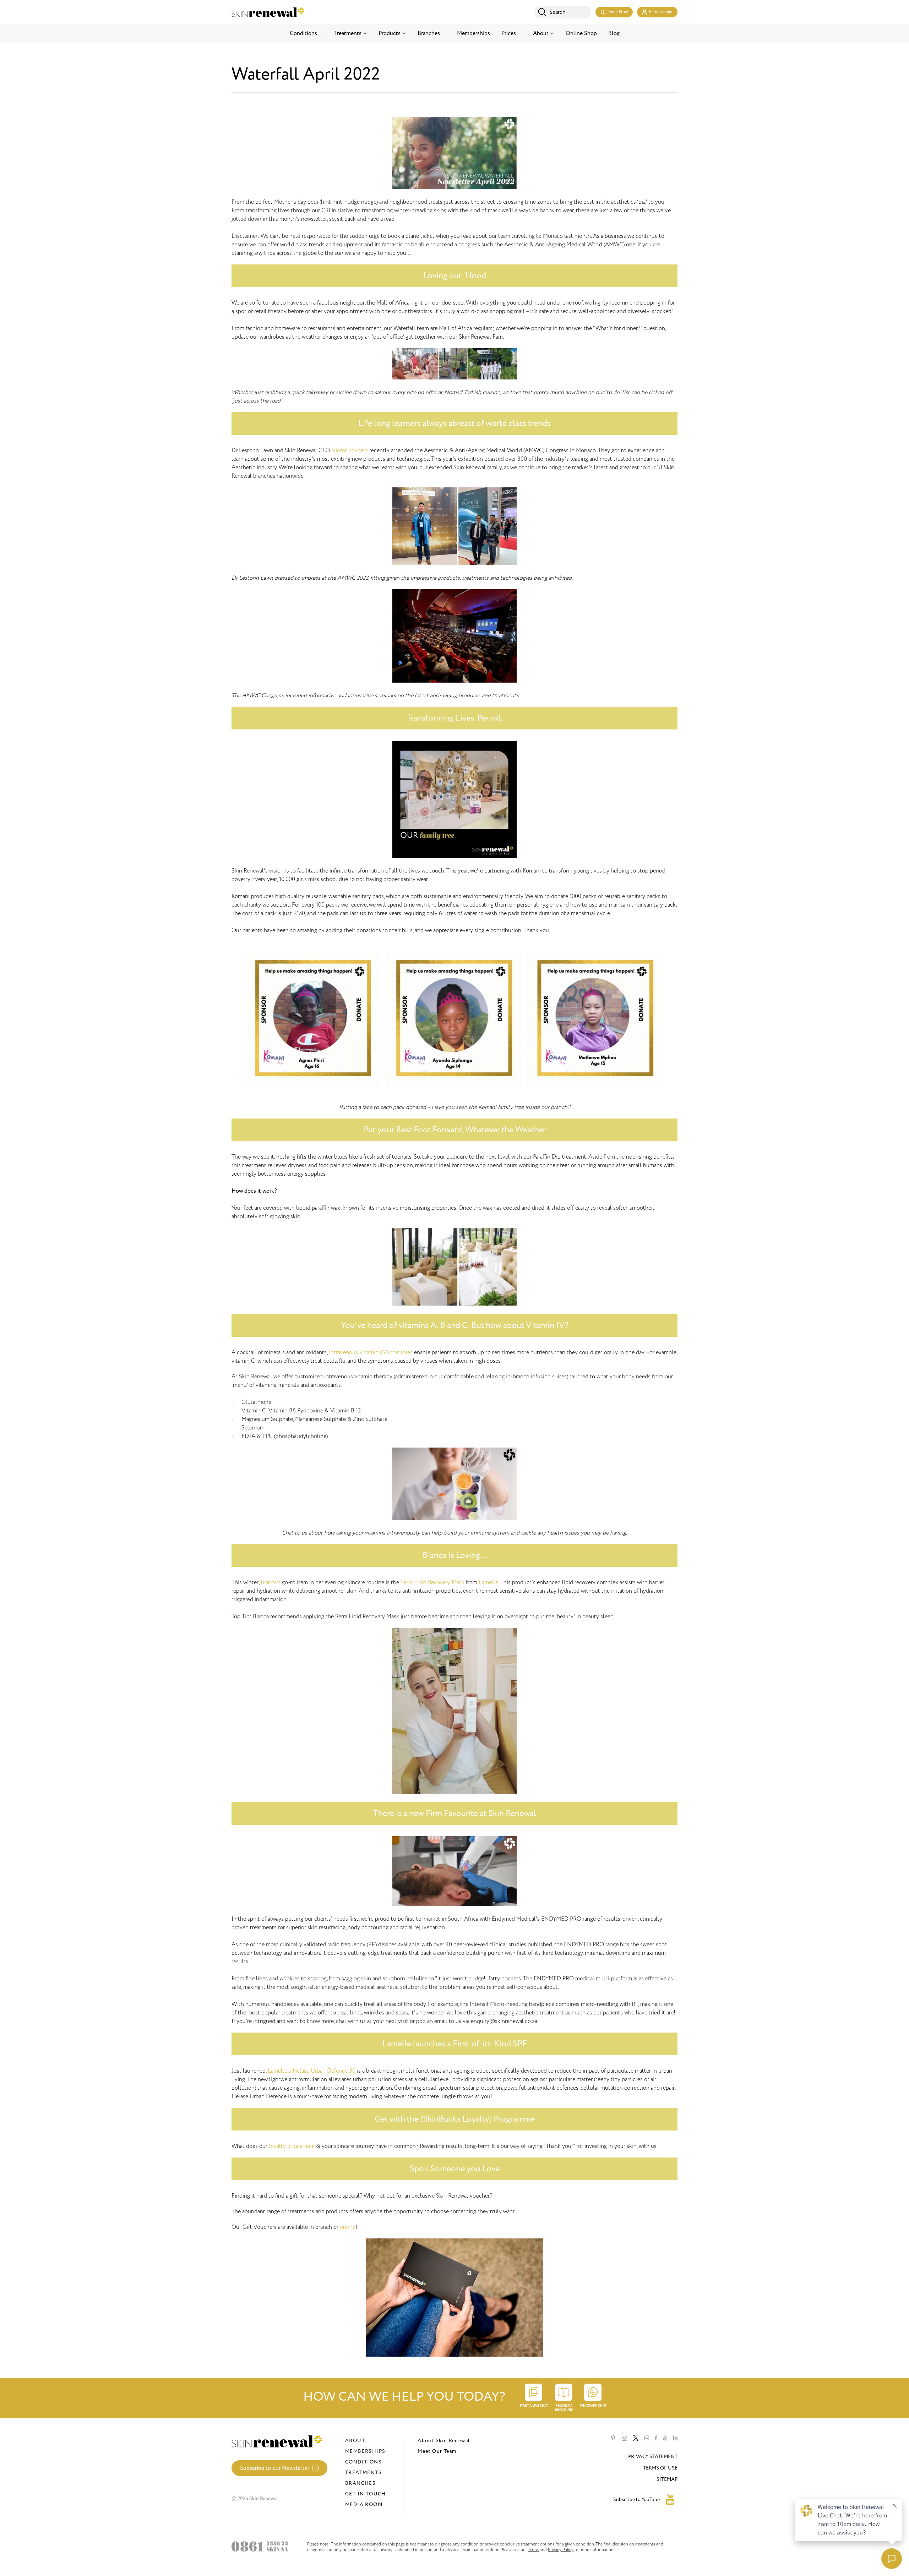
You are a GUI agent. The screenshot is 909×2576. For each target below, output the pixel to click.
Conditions (303, 33)
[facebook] (656, 2438)
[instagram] (624, 2438)
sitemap (667, 2479)
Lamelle (488, 1582)
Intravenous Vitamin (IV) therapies (371, 1352)
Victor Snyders (350, 450)
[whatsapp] (647, 2438)
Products (390, 33)
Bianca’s (271, 1582)
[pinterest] (613, 2438)
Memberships (473, 33)
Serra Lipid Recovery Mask (432, 1582)
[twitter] (636, 2438)
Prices (509, 33)
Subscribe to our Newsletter (275, 2468)
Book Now (618, 12)
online (348, 2227)
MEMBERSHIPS (365, 2451)
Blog (614, 33)
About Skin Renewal (444, 2441)
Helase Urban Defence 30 (324, 2071)
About (541, 33)
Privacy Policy (561, 2550)
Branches (429, 33)
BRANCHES (360, 2483)
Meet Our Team (437, 2451)
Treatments (348, 33)
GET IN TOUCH (366, 2494)
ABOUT (355, 2441)
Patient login (661, 12)
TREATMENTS (363, 2473)
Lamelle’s (279, 2071)
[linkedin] (675, 2438)
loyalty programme (292, 2146)
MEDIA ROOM (364, 2504)
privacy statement (653, 2457)
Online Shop (581, 33)
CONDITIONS (363, 2462)
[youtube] (665, 2438)
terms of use (660, 2468)
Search (557, 12)
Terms (533, 2550)
